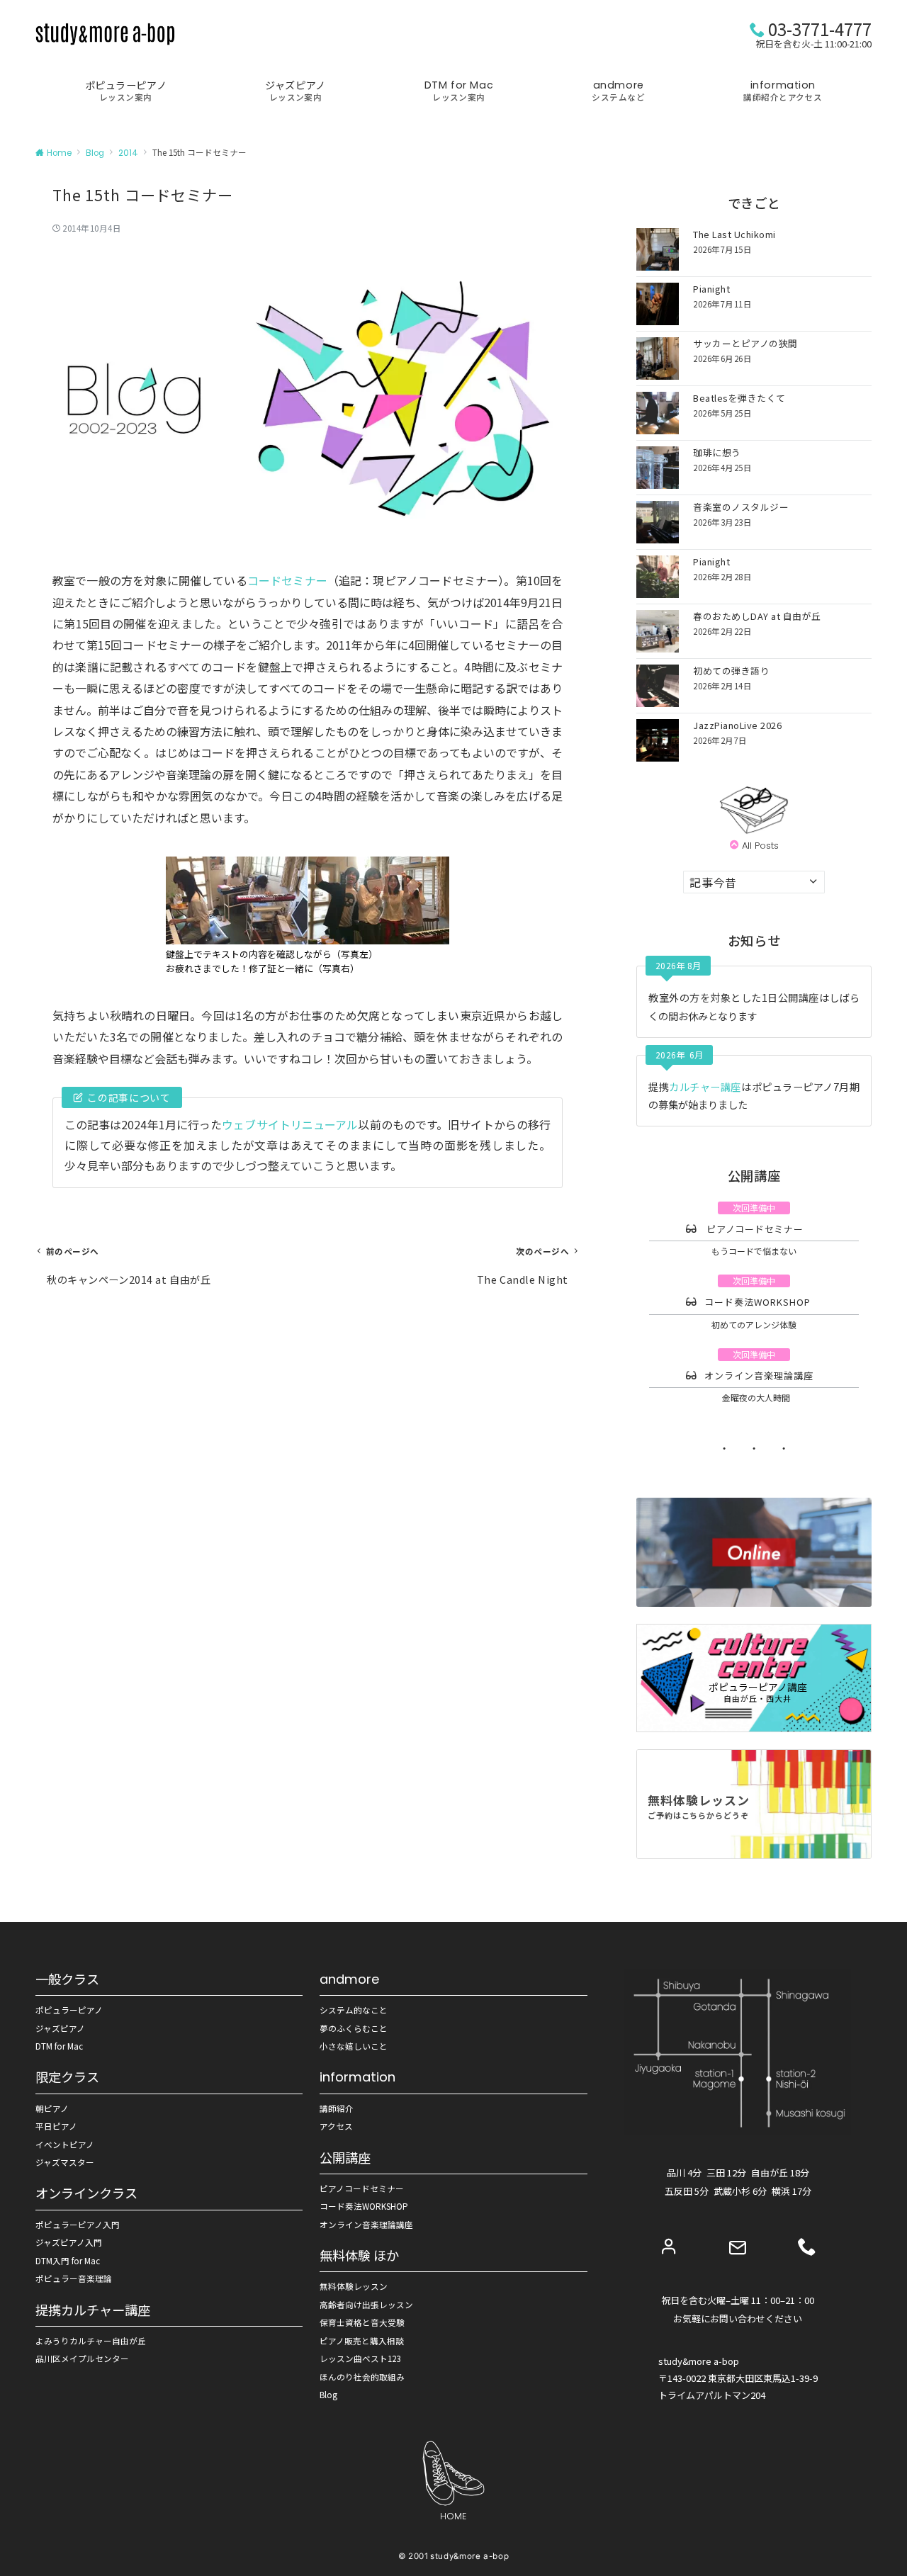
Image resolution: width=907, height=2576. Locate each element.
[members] (669, 2246)
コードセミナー (287, 580)
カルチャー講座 (705, 1087)
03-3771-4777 (820, 29)
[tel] (807, 2246)
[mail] (738, 2248)
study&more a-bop (469, 2556)
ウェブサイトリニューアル (290, 1124)
